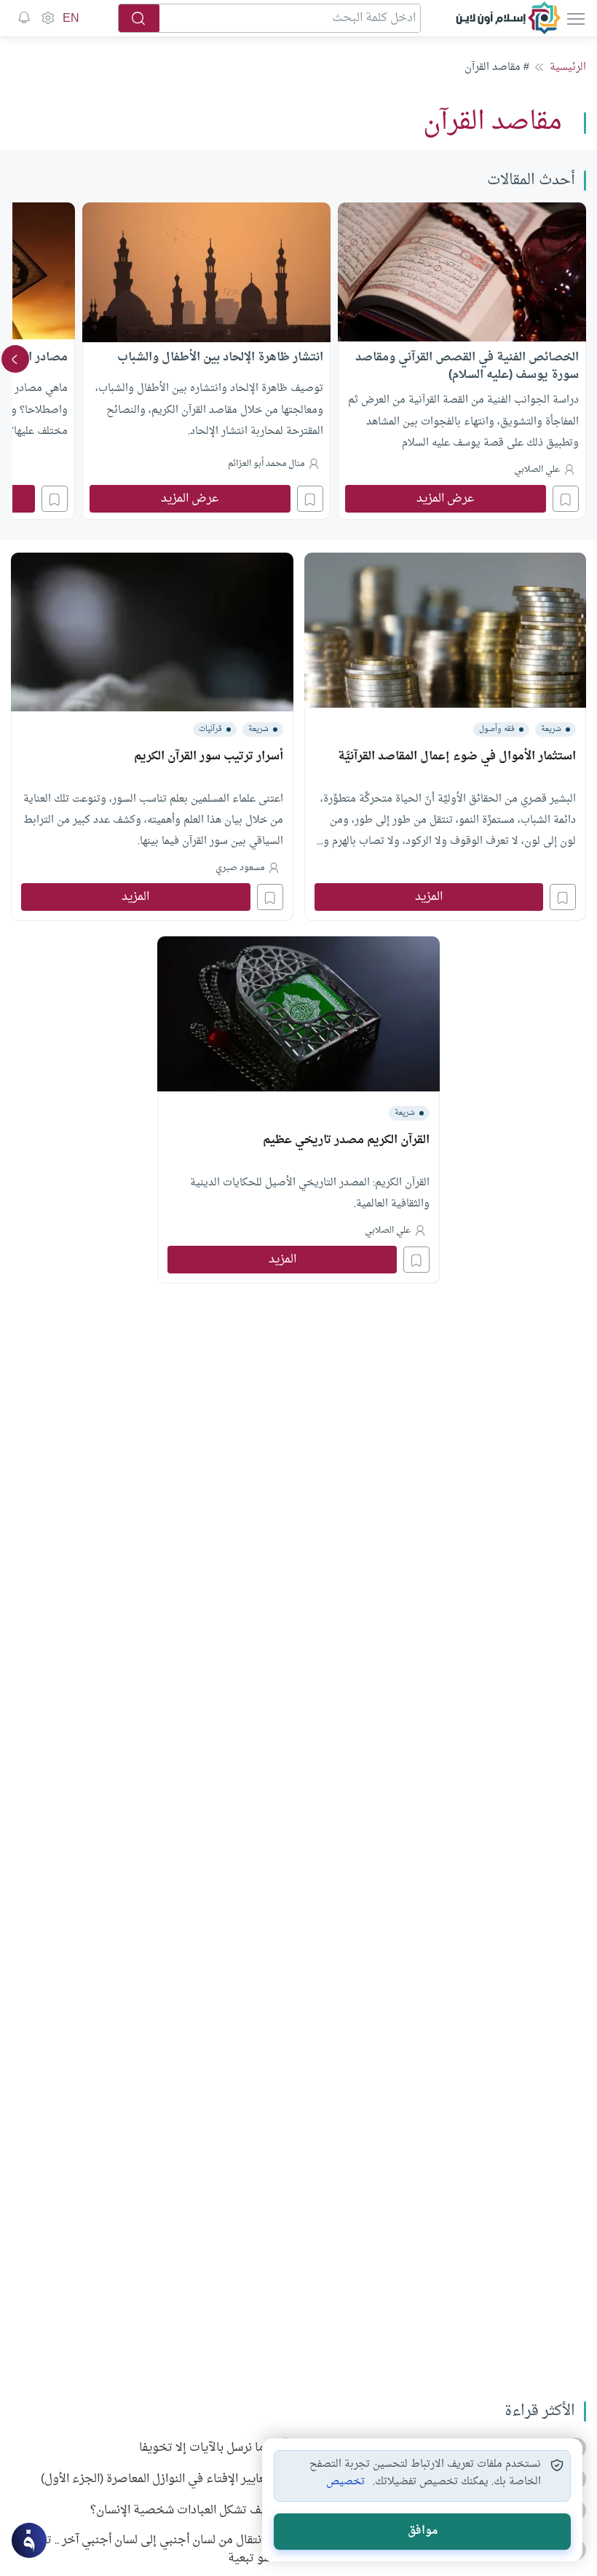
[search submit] (139, 18)
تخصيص (345, 2482)
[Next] (15, 359)
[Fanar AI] (29, 2540)
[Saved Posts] (24, 18)
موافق (423, 2531)
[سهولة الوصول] (47, 18)
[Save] (566, 499)
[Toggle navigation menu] (574, 18)
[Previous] (582, 359)
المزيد (429, 897)
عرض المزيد (446, 499)
